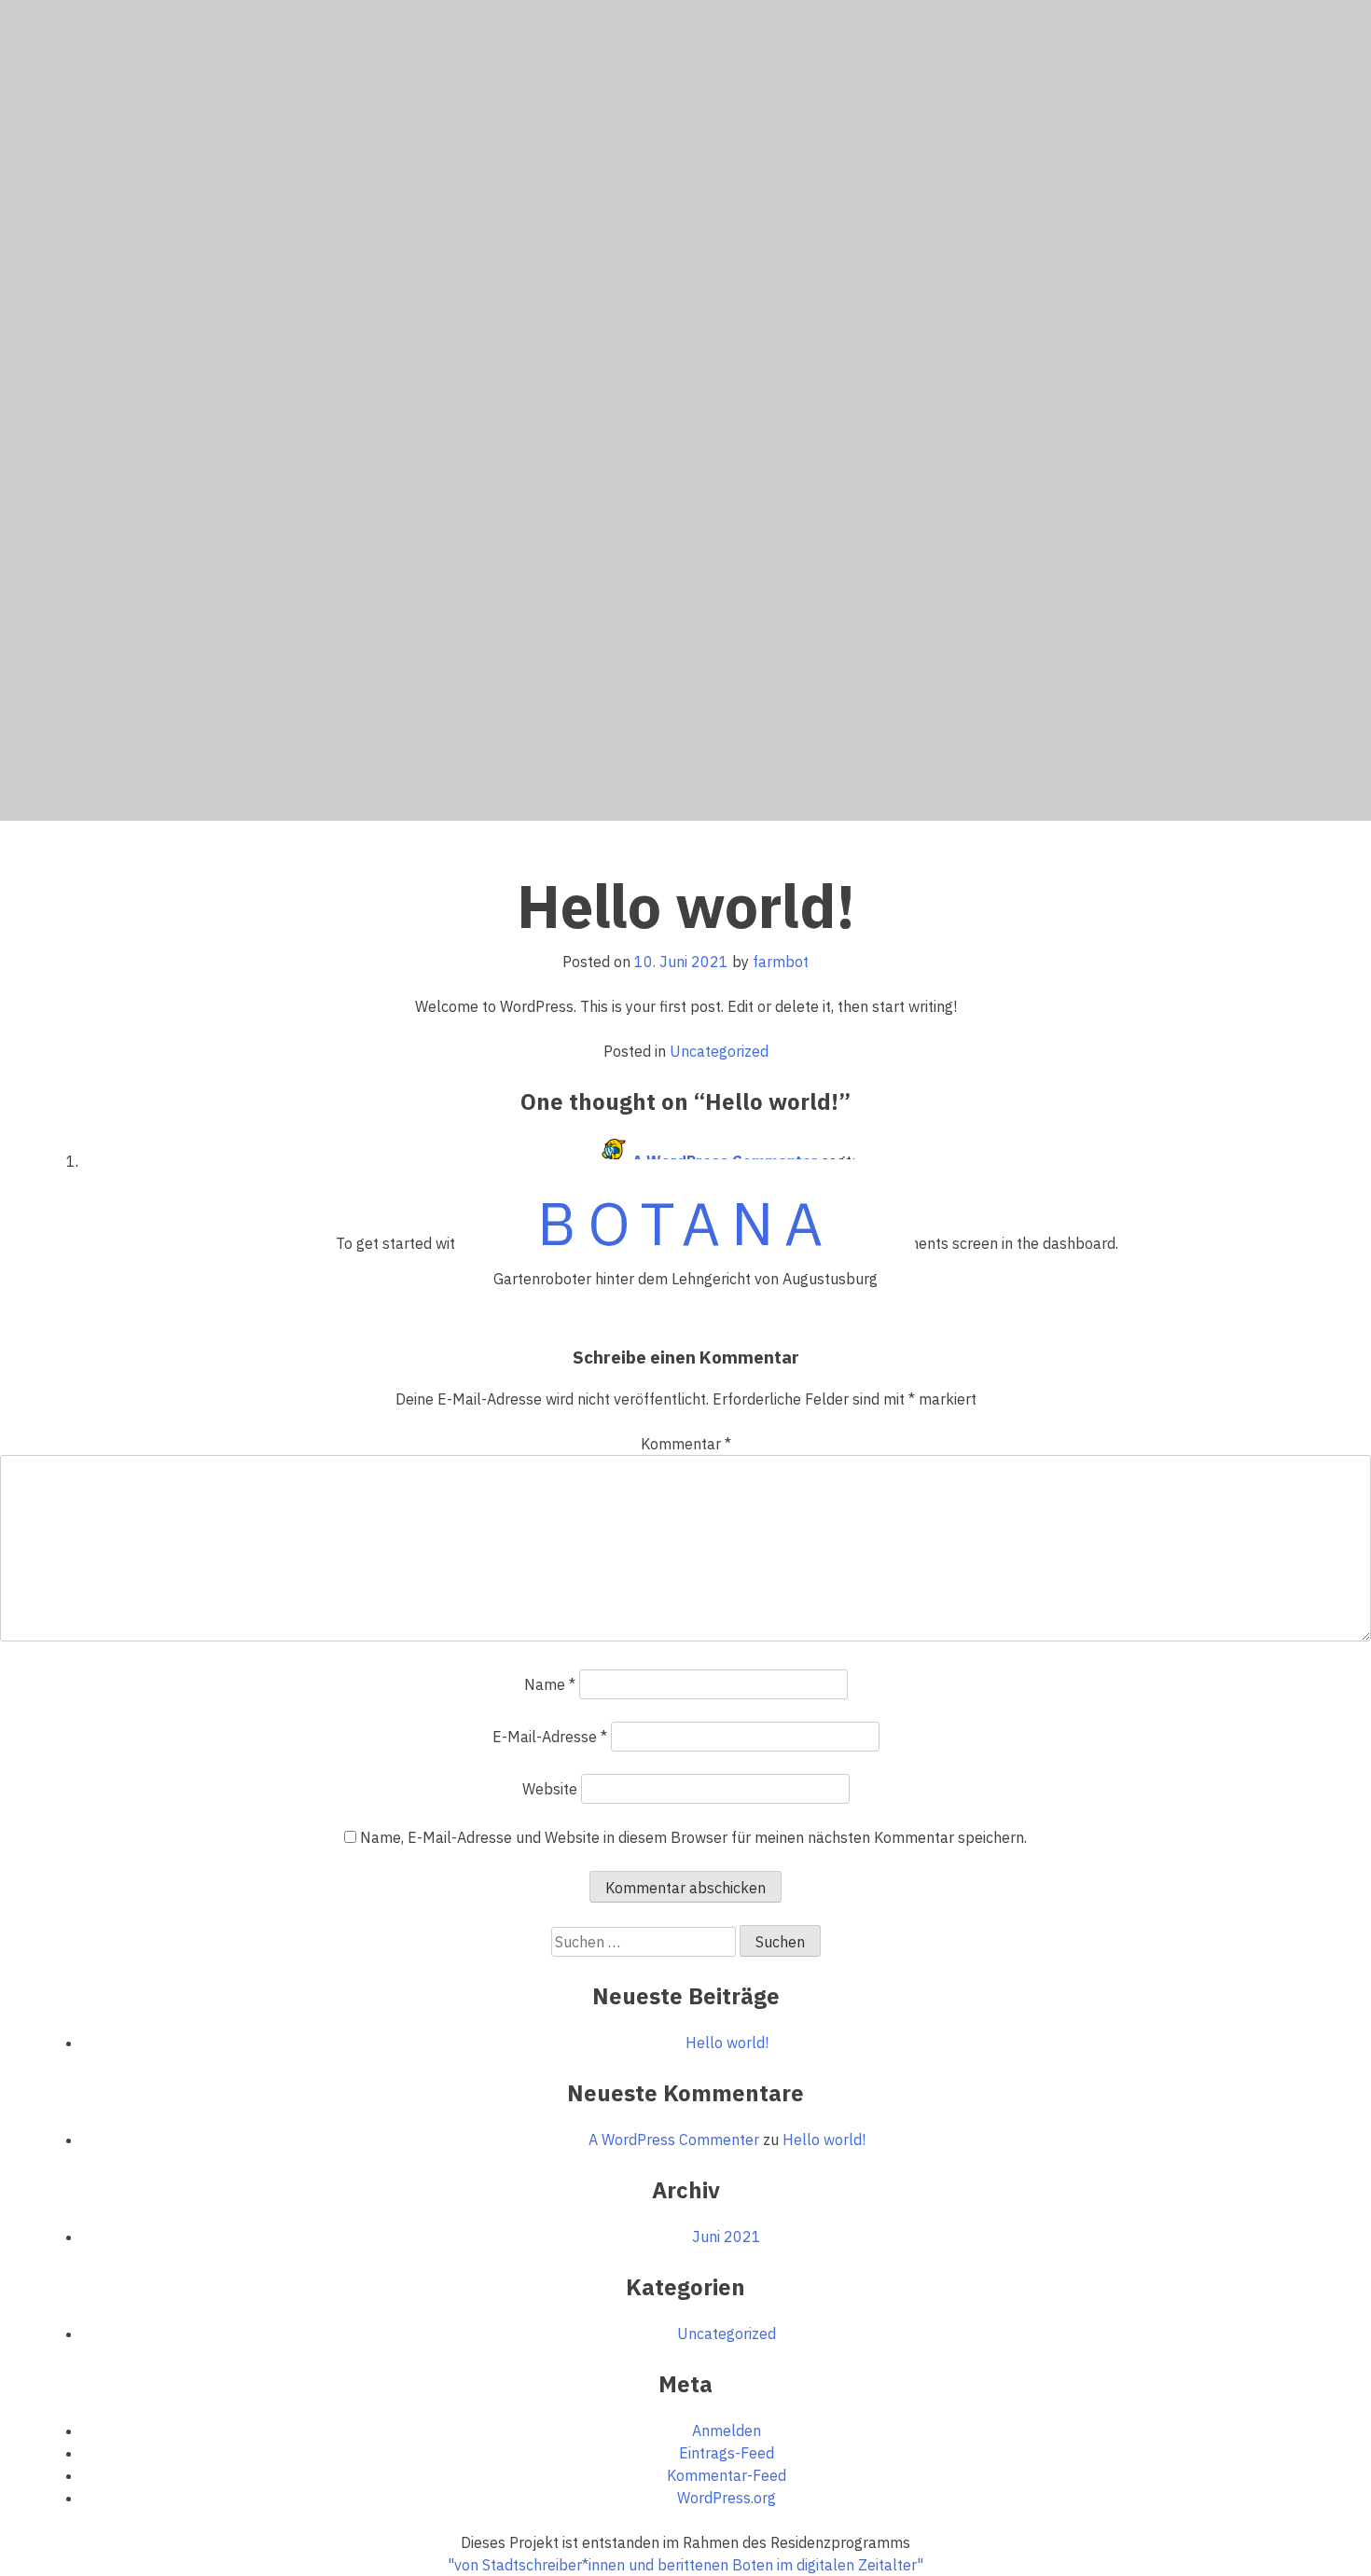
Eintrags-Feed (727, 2453)
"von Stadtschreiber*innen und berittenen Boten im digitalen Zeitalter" (685, 2565)
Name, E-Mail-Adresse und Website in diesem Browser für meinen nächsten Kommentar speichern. (693, 1837)
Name (550, 1684)
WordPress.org (727, 2498)
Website (550, 1789)
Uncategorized (719, 1051)
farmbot (781, 962)
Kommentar (686, 1444)
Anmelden (727, 2431)
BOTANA (685, 1223)
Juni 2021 (727, 2237)
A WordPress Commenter (674, 2140)
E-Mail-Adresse (550, 1737)
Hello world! (727, 2043)
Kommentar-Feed (727, 2475)
